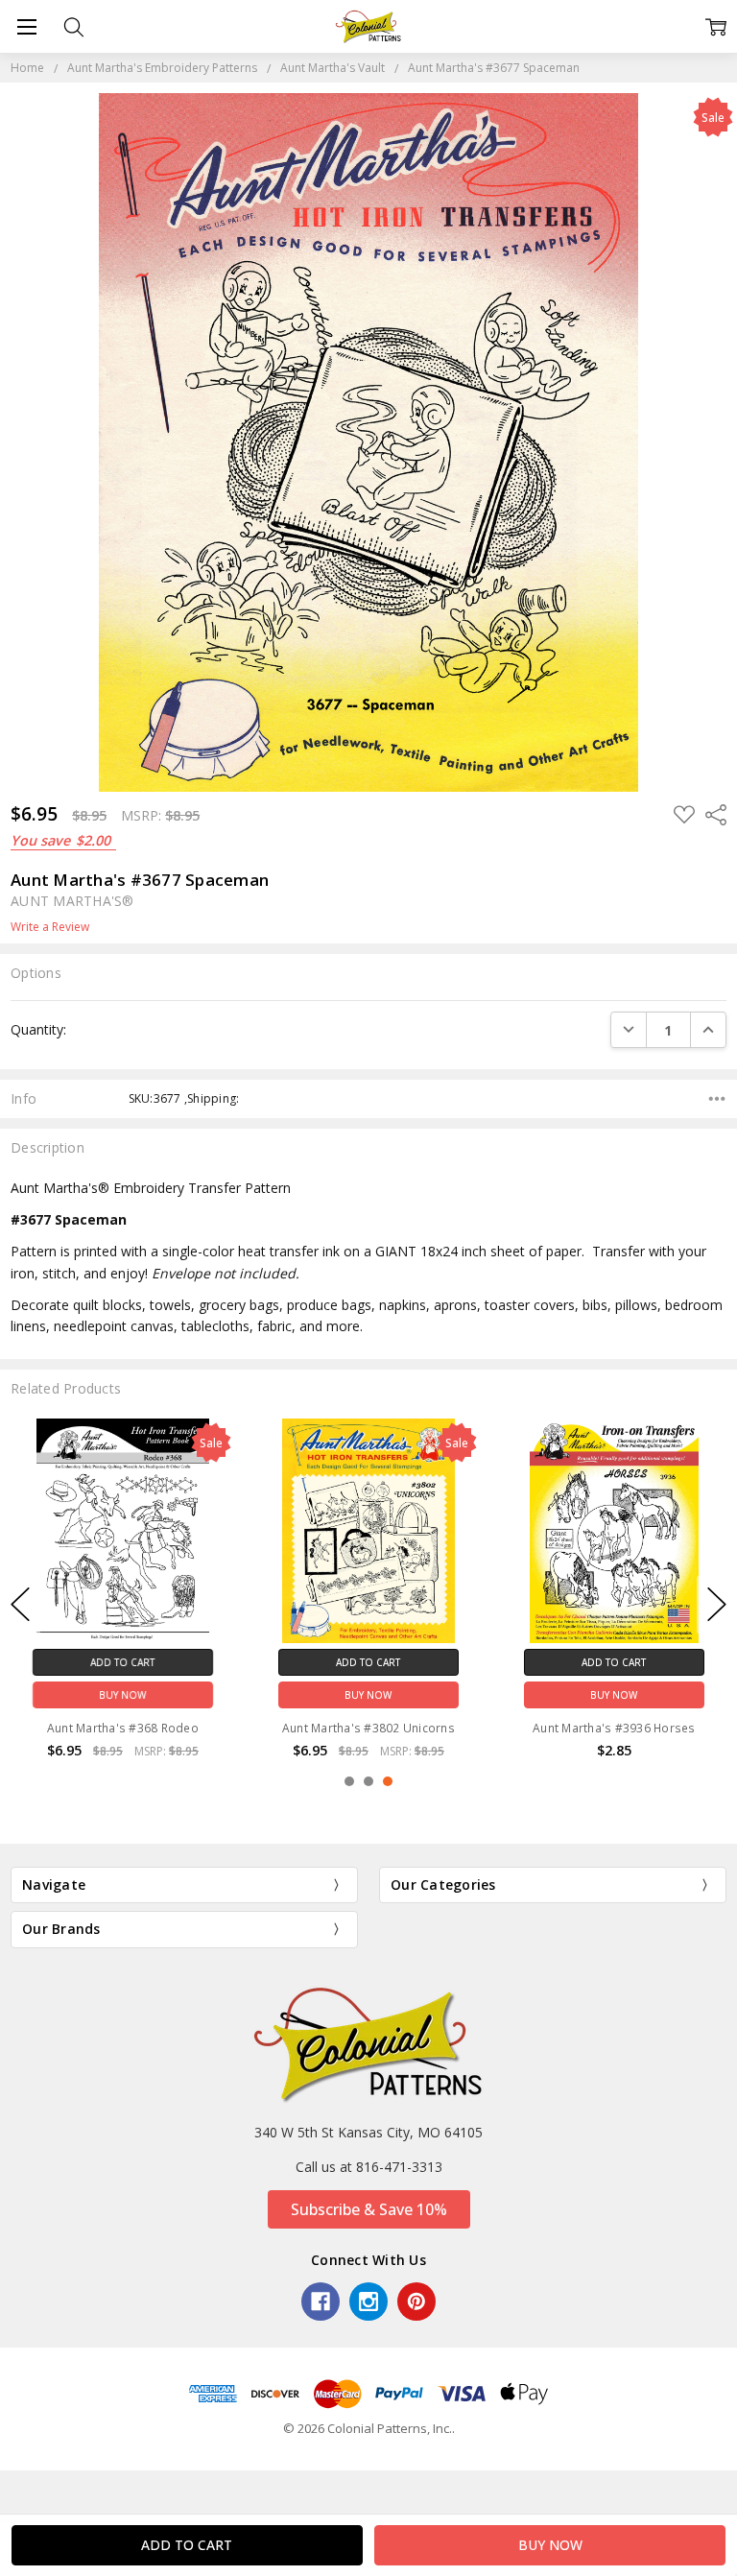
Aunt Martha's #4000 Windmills (614, 1727)
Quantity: (38, 1029)
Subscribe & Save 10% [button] (369, 2209)
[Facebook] (321, 2302)
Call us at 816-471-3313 (369, 2167)
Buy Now (122, 1694)
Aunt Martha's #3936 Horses (368, 1727)
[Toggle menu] (26, 26)
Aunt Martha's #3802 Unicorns (123, 1727)
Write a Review (50, 927)
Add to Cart (122, 1661)
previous (20, 1605)
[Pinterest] (416, 2302)
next (717, 1605)
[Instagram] (368, 2302)
